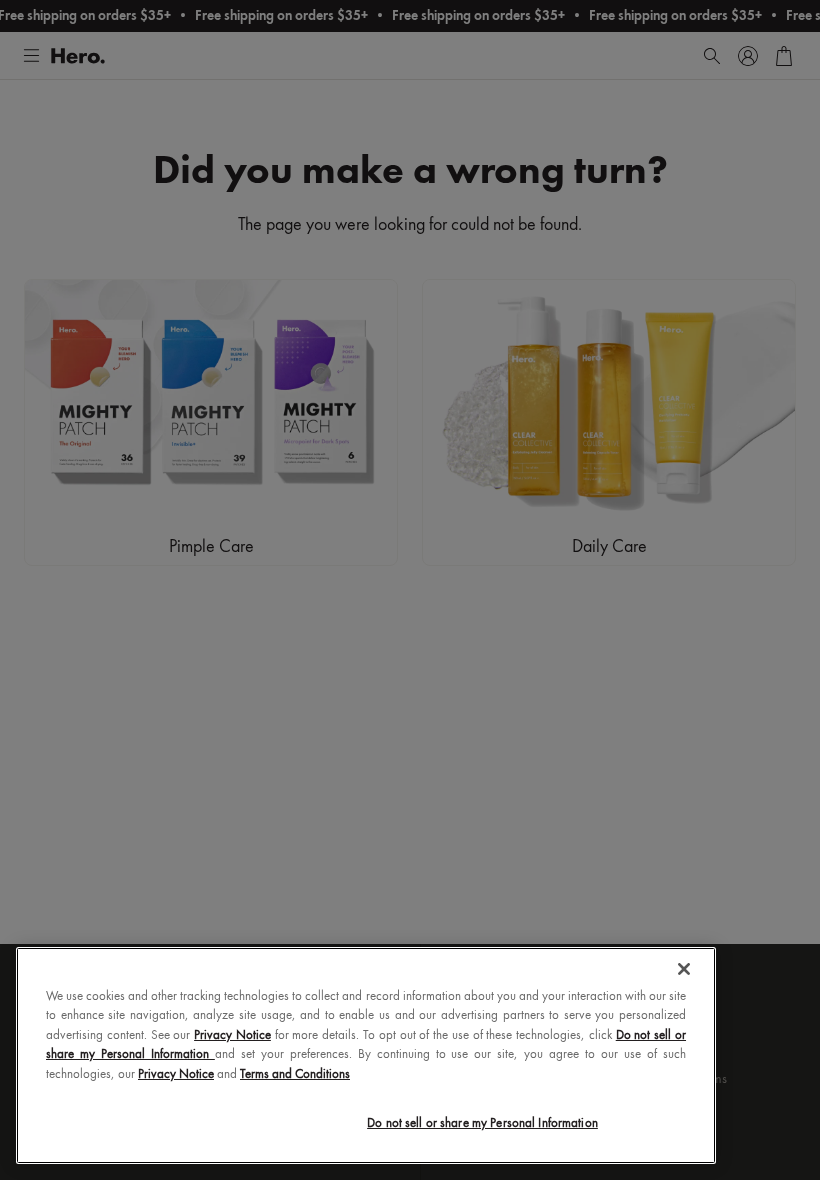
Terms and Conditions (295, 1074)
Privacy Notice (232, 1035)
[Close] (684, 969)
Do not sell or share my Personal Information (482, 1123)
